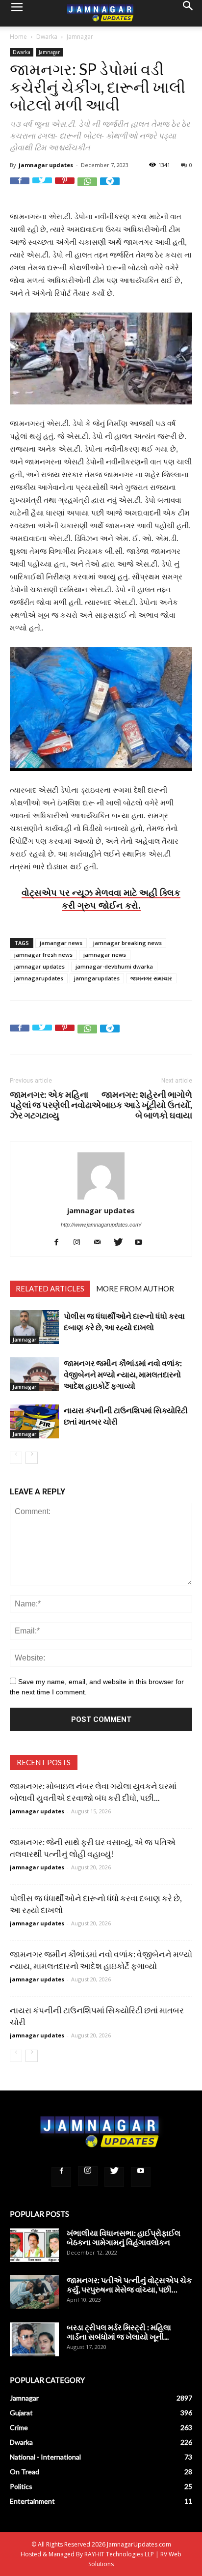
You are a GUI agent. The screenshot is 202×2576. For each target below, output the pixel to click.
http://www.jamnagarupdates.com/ (101, 1225)
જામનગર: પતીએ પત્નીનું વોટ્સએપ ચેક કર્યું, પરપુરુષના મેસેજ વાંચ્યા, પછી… (129, 2285)
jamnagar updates (46, 165)
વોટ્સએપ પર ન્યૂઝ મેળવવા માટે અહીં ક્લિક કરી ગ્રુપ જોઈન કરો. (101, 899)
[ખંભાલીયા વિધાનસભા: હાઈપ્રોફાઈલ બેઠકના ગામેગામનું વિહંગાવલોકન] (34, 2245)
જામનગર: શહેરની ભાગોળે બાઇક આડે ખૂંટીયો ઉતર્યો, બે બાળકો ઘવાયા (147, 1105)
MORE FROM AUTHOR (135, 1288)
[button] (188, 13)
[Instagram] (81, 1242)
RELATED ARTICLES (50, 1288)
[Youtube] (142, 1242)
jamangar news (61, 943)
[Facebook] (60, 1242)
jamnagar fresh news (43, 955)
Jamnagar (80, 37)
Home (18, 37)
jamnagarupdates (39, 978)
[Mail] (101, 1242)
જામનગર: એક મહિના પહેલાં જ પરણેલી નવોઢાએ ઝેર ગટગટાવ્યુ (55, 1105)
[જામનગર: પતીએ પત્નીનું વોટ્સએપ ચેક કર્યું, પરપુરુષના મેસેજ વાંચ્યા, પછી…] (34, 2292)
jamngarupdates (97, 978)
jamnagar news (105, 955)
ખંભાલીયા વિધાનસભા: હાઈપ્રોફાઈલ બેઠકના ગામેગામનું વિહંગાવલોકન (124, 2237)
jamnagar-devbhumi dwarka (114, 966)
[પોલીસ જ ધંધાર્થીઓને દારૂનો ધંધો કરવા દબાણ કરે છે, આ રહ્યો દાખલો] (34, 1327)
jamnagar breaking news (127, 943)
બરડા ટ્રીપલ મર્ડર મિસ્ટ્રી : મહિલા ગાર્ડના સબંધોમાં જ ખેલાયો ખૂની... (119, 2332)
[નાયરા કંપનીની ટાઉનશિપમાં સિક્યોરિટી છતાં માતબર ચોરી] (34, 1421)
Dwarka (47, 37)
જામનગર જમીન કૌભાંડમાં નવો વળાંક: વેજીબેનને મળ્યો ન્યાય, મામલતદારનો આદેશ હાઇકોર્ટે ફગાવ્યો (123, 1374)
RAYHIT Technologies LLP (119, 2554)
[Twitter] (122, 1242)
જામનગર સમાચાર (151, 978)
